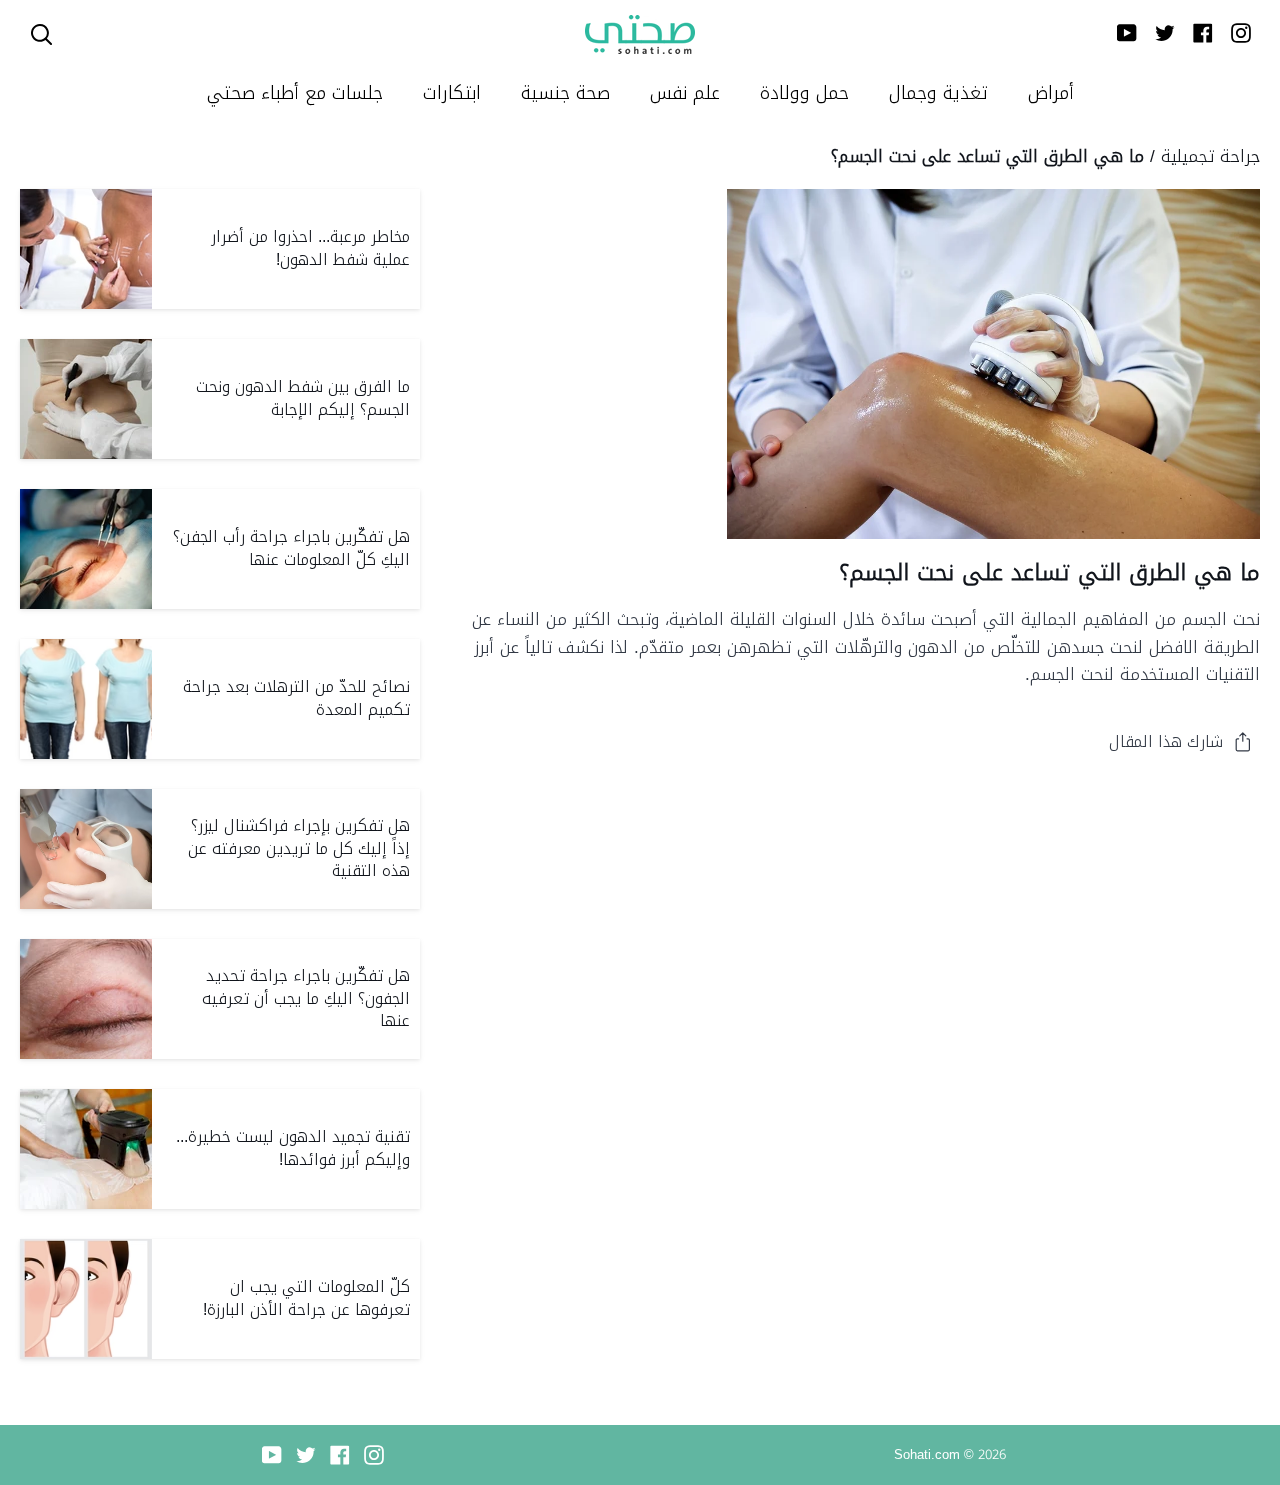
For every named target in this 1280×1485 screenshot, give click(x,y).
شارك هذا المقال (1166, 741)
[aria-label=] (41, 34)
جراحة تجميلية (1210, 156)
